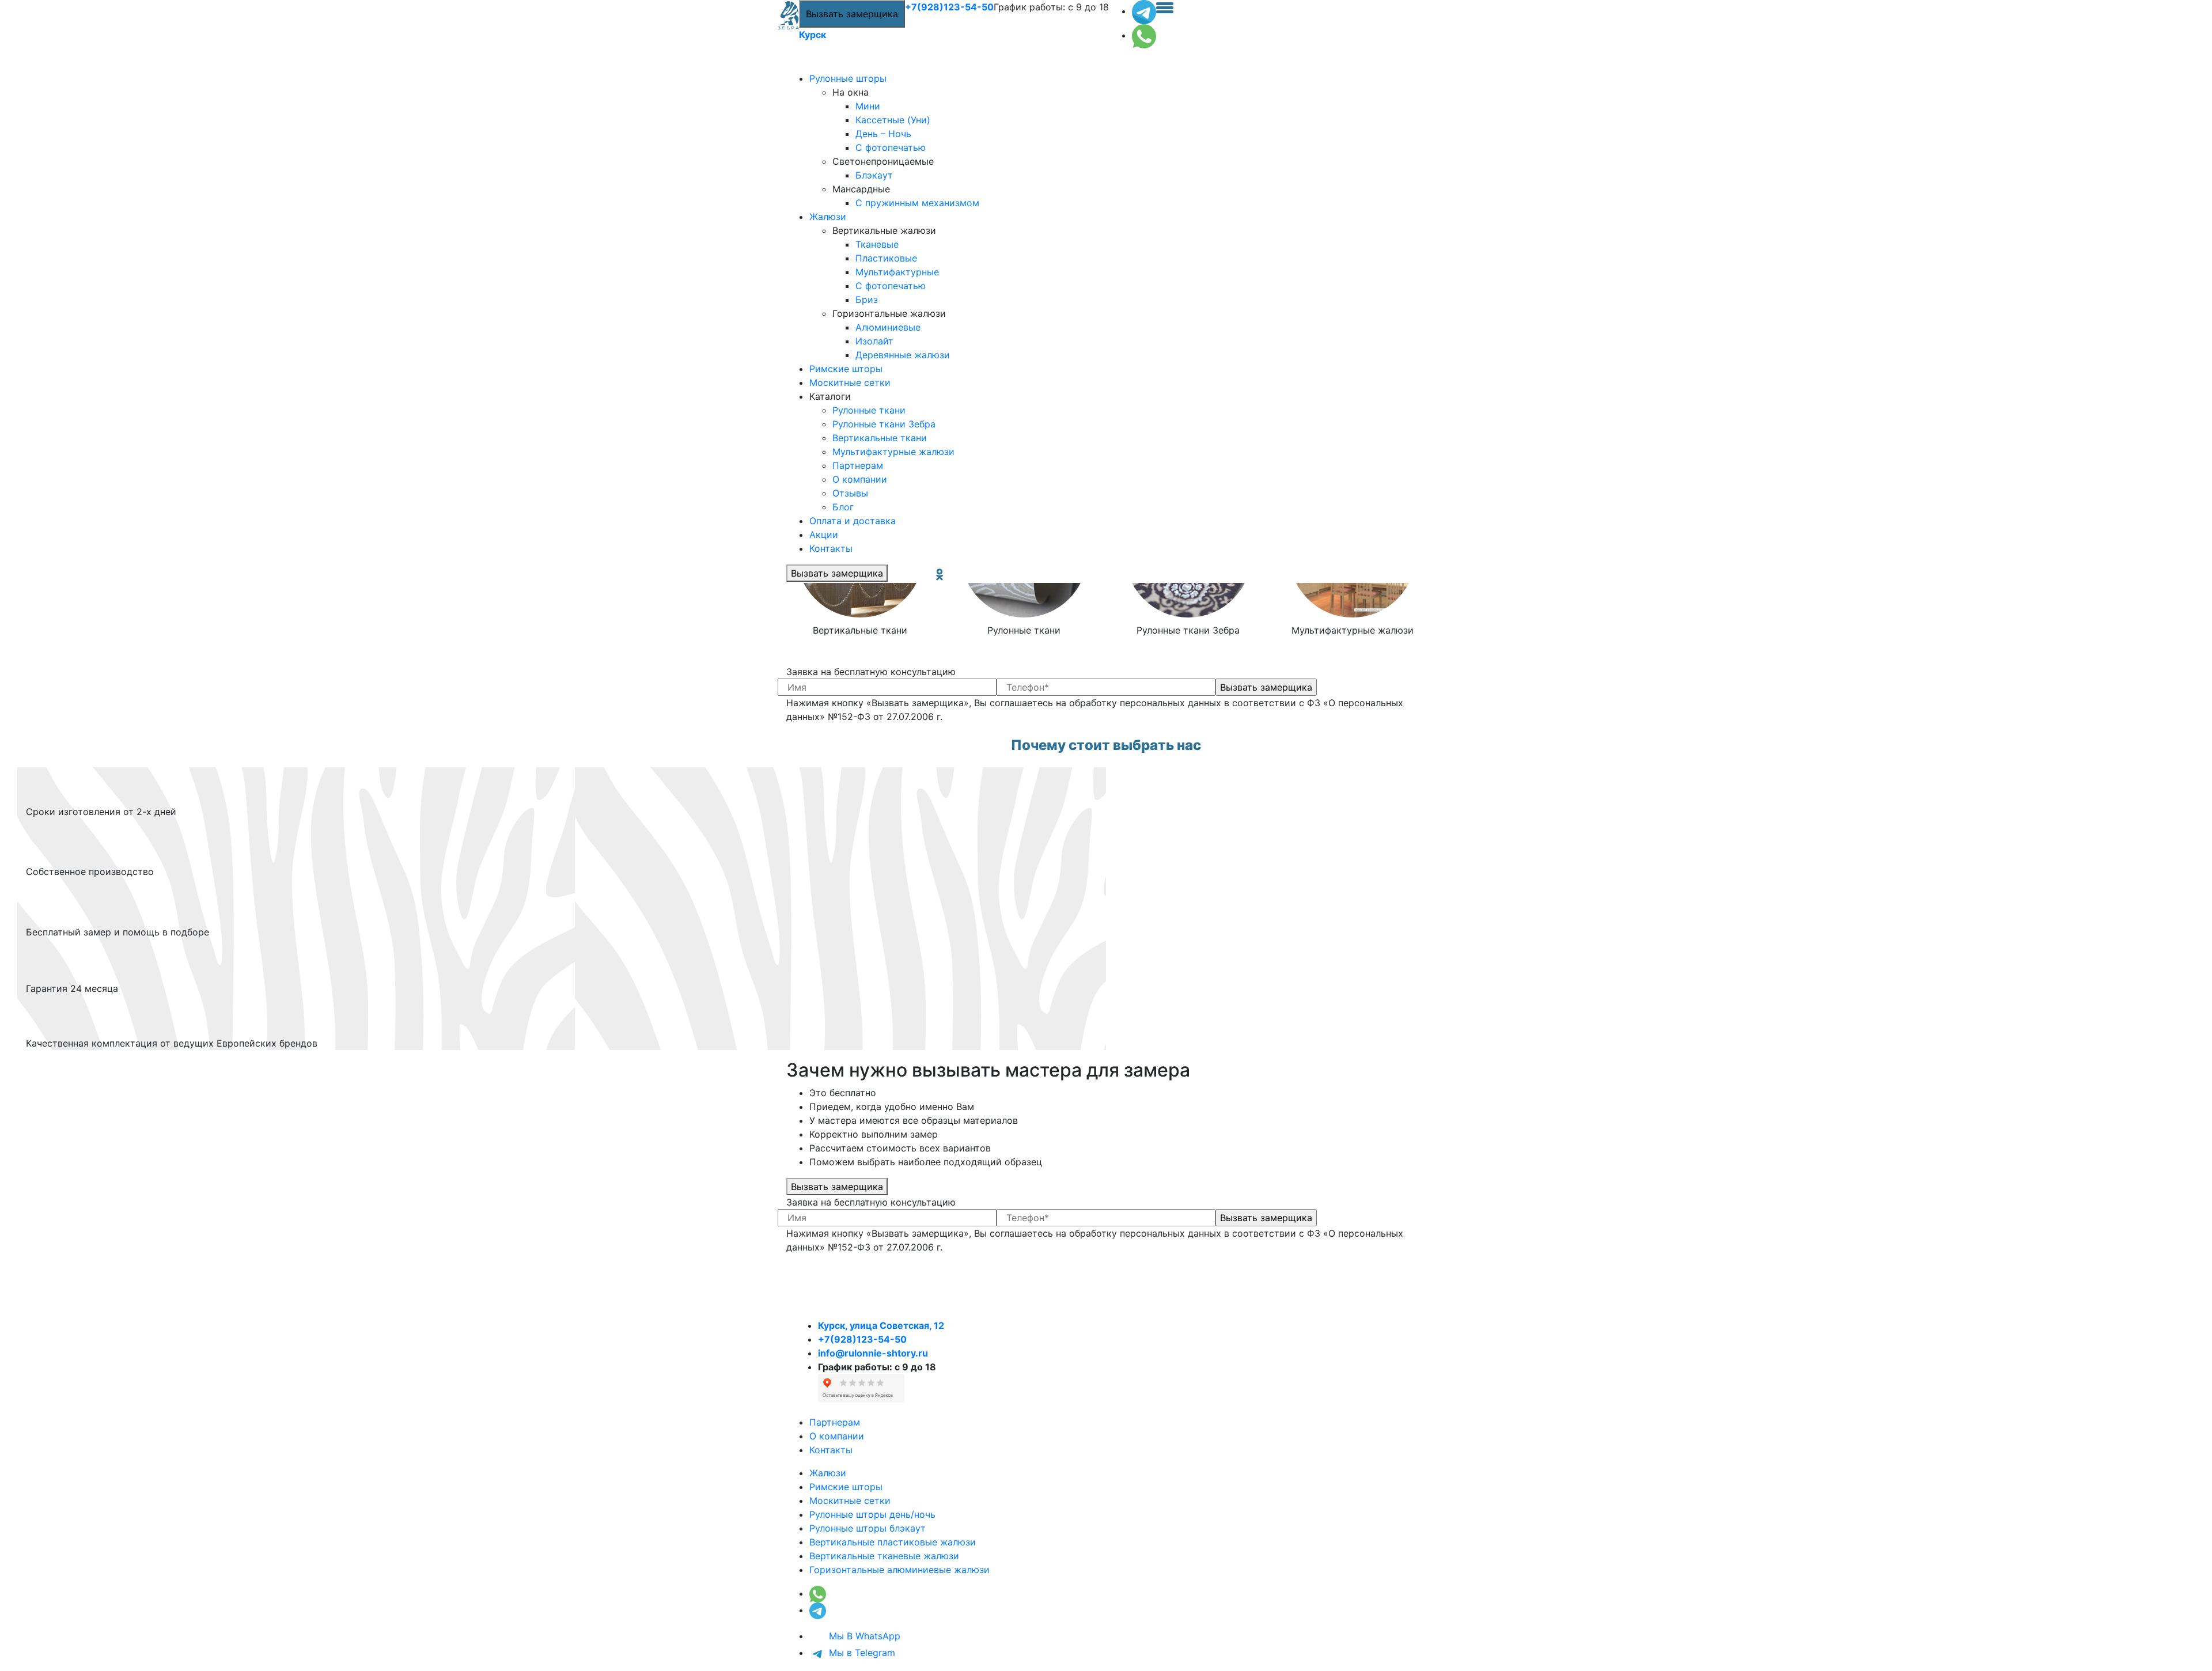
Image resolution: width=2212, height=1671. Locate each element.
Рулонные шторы (848, 78)
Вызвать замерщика (852, 14)
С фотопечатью (891, 147)
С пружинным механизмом (917, 203)
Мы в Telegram (861, 1653)
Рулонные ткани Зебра (884, 424)
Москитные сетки (850, 382)
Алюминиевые (888, 327)
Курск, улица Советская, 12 (881, 1325)
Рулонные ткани (869, 410)
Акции (824, 535)
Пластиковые (886, 258)
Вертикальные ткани (880, 438)
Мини (868, 106)
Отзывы (850, 493)
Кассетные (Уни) (893, 120)
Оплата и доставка (853, 521)
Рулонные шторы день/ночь (872, 1514)
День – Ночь (883, 134)
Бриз (867, 300)
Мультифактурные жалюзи (893, 452)
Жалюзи (828, 217)
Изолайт (874, 341)
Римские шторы (846, 369)
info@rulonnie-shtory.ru (873, 1353)
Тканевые (877, 244)
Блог (843, 507)
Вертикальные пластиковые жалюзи (893, 1542)
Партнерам (858, 465)
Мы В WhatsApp (863, 1636)
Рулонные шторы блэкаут (868, 1528)
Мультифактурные (897, 272)
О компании (860, 479)
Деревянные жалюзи (903, 355)
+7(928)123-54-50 (949, 7)
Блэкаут (874, 175)
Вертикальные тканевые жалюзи (884, 1556)
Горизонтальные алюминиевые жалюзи (899, 1570)
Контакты (831, 548)
